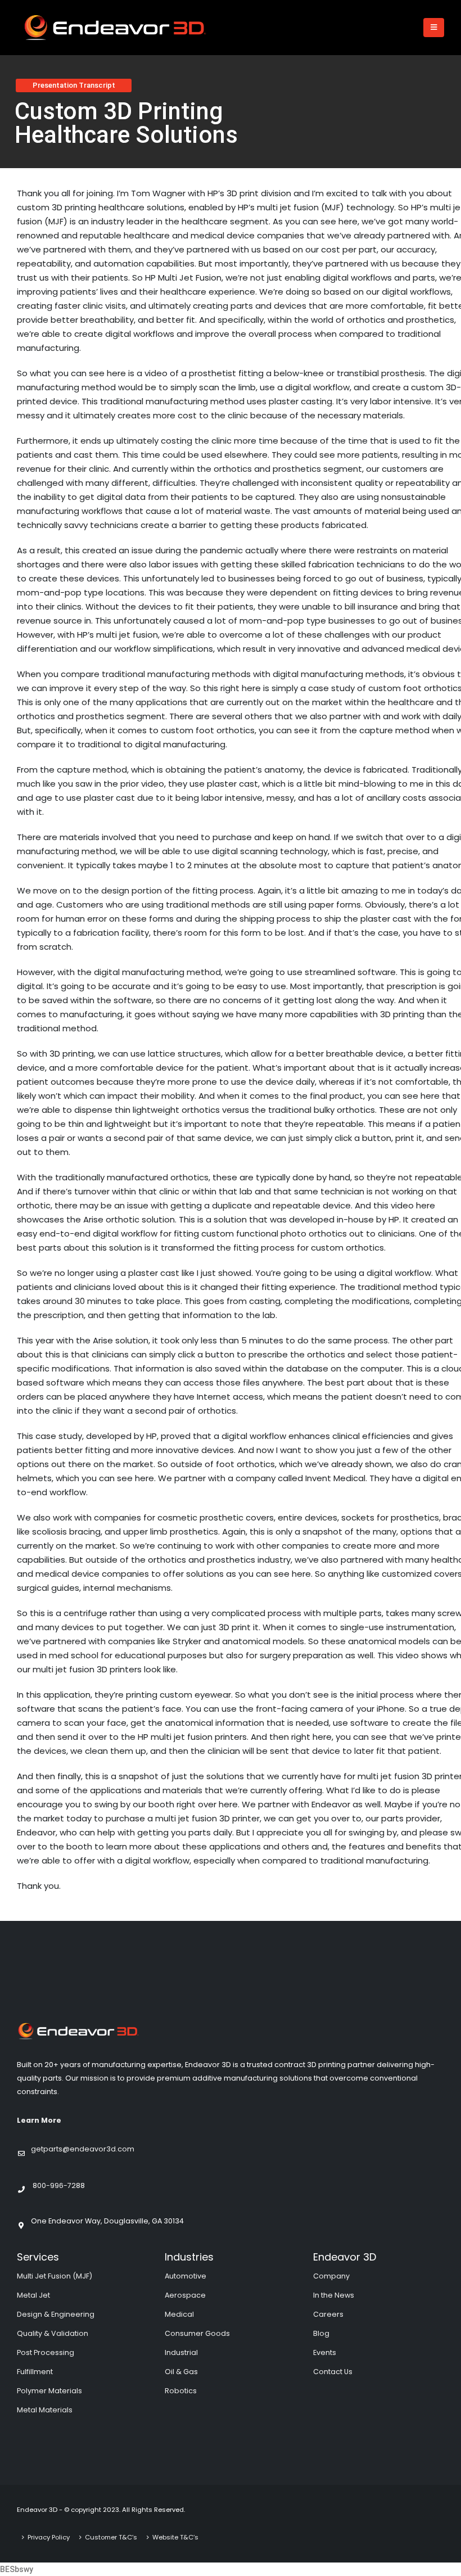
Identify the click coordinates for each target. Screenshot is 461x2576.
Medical (179, 2314)
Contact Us (333, 2372)
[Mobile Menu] (434, 28)
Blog (321, 2333)
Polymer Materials (49, 2391)
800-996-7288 (59, 2185)
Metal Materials (45, 2410)
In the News (334, 2295)
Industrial (181, 2352)
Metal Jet (33, 2295)
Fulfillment (35, 2372)
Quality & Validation (53, 2333)
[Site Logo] (115, 28)
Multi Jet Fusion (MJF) (55, 2276)
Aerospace (185, 2295)
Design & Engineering (56, 2314)
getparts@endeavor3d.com (83, 2149)
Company (331, 2276)
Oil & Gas (181, 2372)
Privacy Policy (49, 2537)
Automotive (186, 2276)
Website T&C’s (175, 2537)
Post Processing (46, 2352)
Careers (328, 2314)
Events (325, 2352)
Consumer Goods (197, 2333)
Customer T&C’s (111, 2537)
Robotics (181, 2391)
